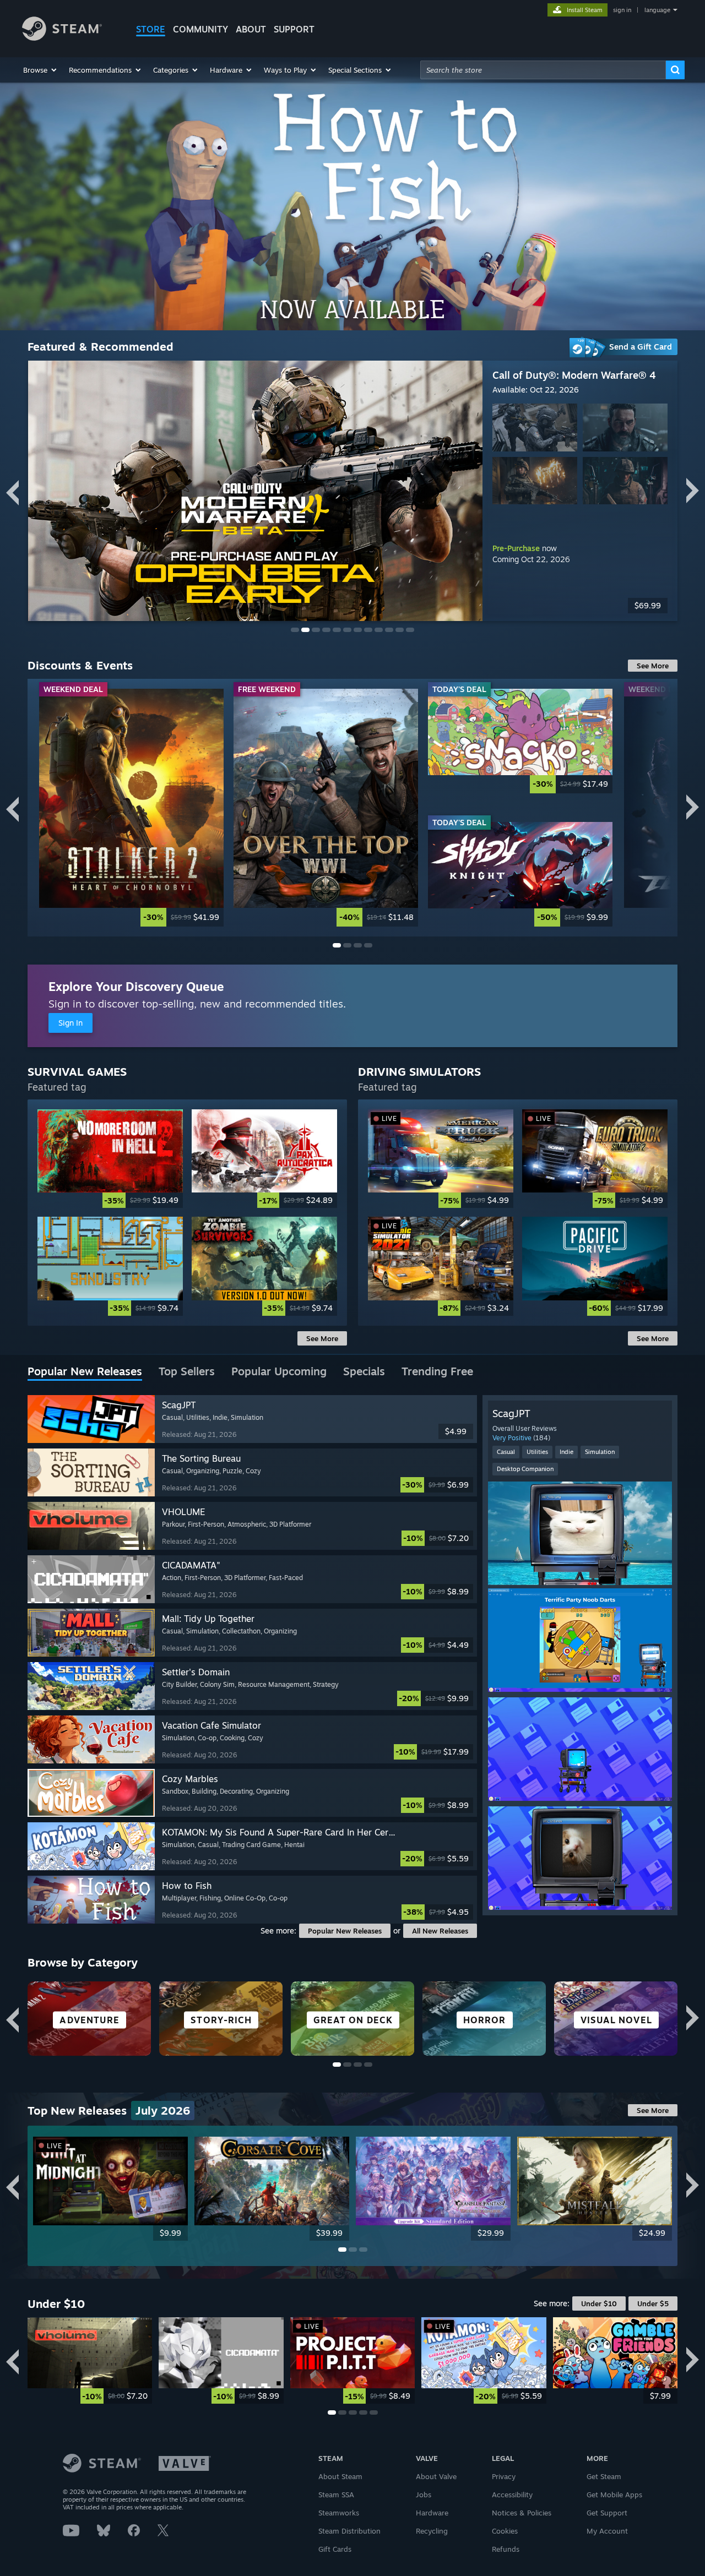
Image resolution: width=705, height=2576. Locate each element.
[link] (131, 808)
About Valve (436, 2476)
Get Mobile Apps (614, 2495)
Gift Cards (335, 2549)
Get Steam (604, 2476)
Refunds (506, 2549)
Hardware (432, 2513)
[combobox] (543, 70)
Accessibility (512, 2495)
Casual (506, 1452)
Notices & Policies (522, 2513)
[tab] (85, 1372)
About (251, 29)
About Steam (340, 2476)
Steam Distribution (349, 2531)
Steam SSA (336, 2495)
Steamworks (339, 2513)
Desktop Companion (525, 1469)
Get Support (607, 2513)
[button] (40, 70)
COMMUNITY (200, 29)
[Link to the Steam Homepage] (62, 38)
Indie (566, 1452)
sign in (622, 10)
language (657, 10)
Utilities (537, 1452)
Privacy (504, 2476)
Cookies (505, 2531)
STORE (151, 29)
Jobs (424, 2495)
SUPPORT (294, 29)
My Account (607, 2531)
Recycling (432, 2531)
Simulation (600, 1452)
